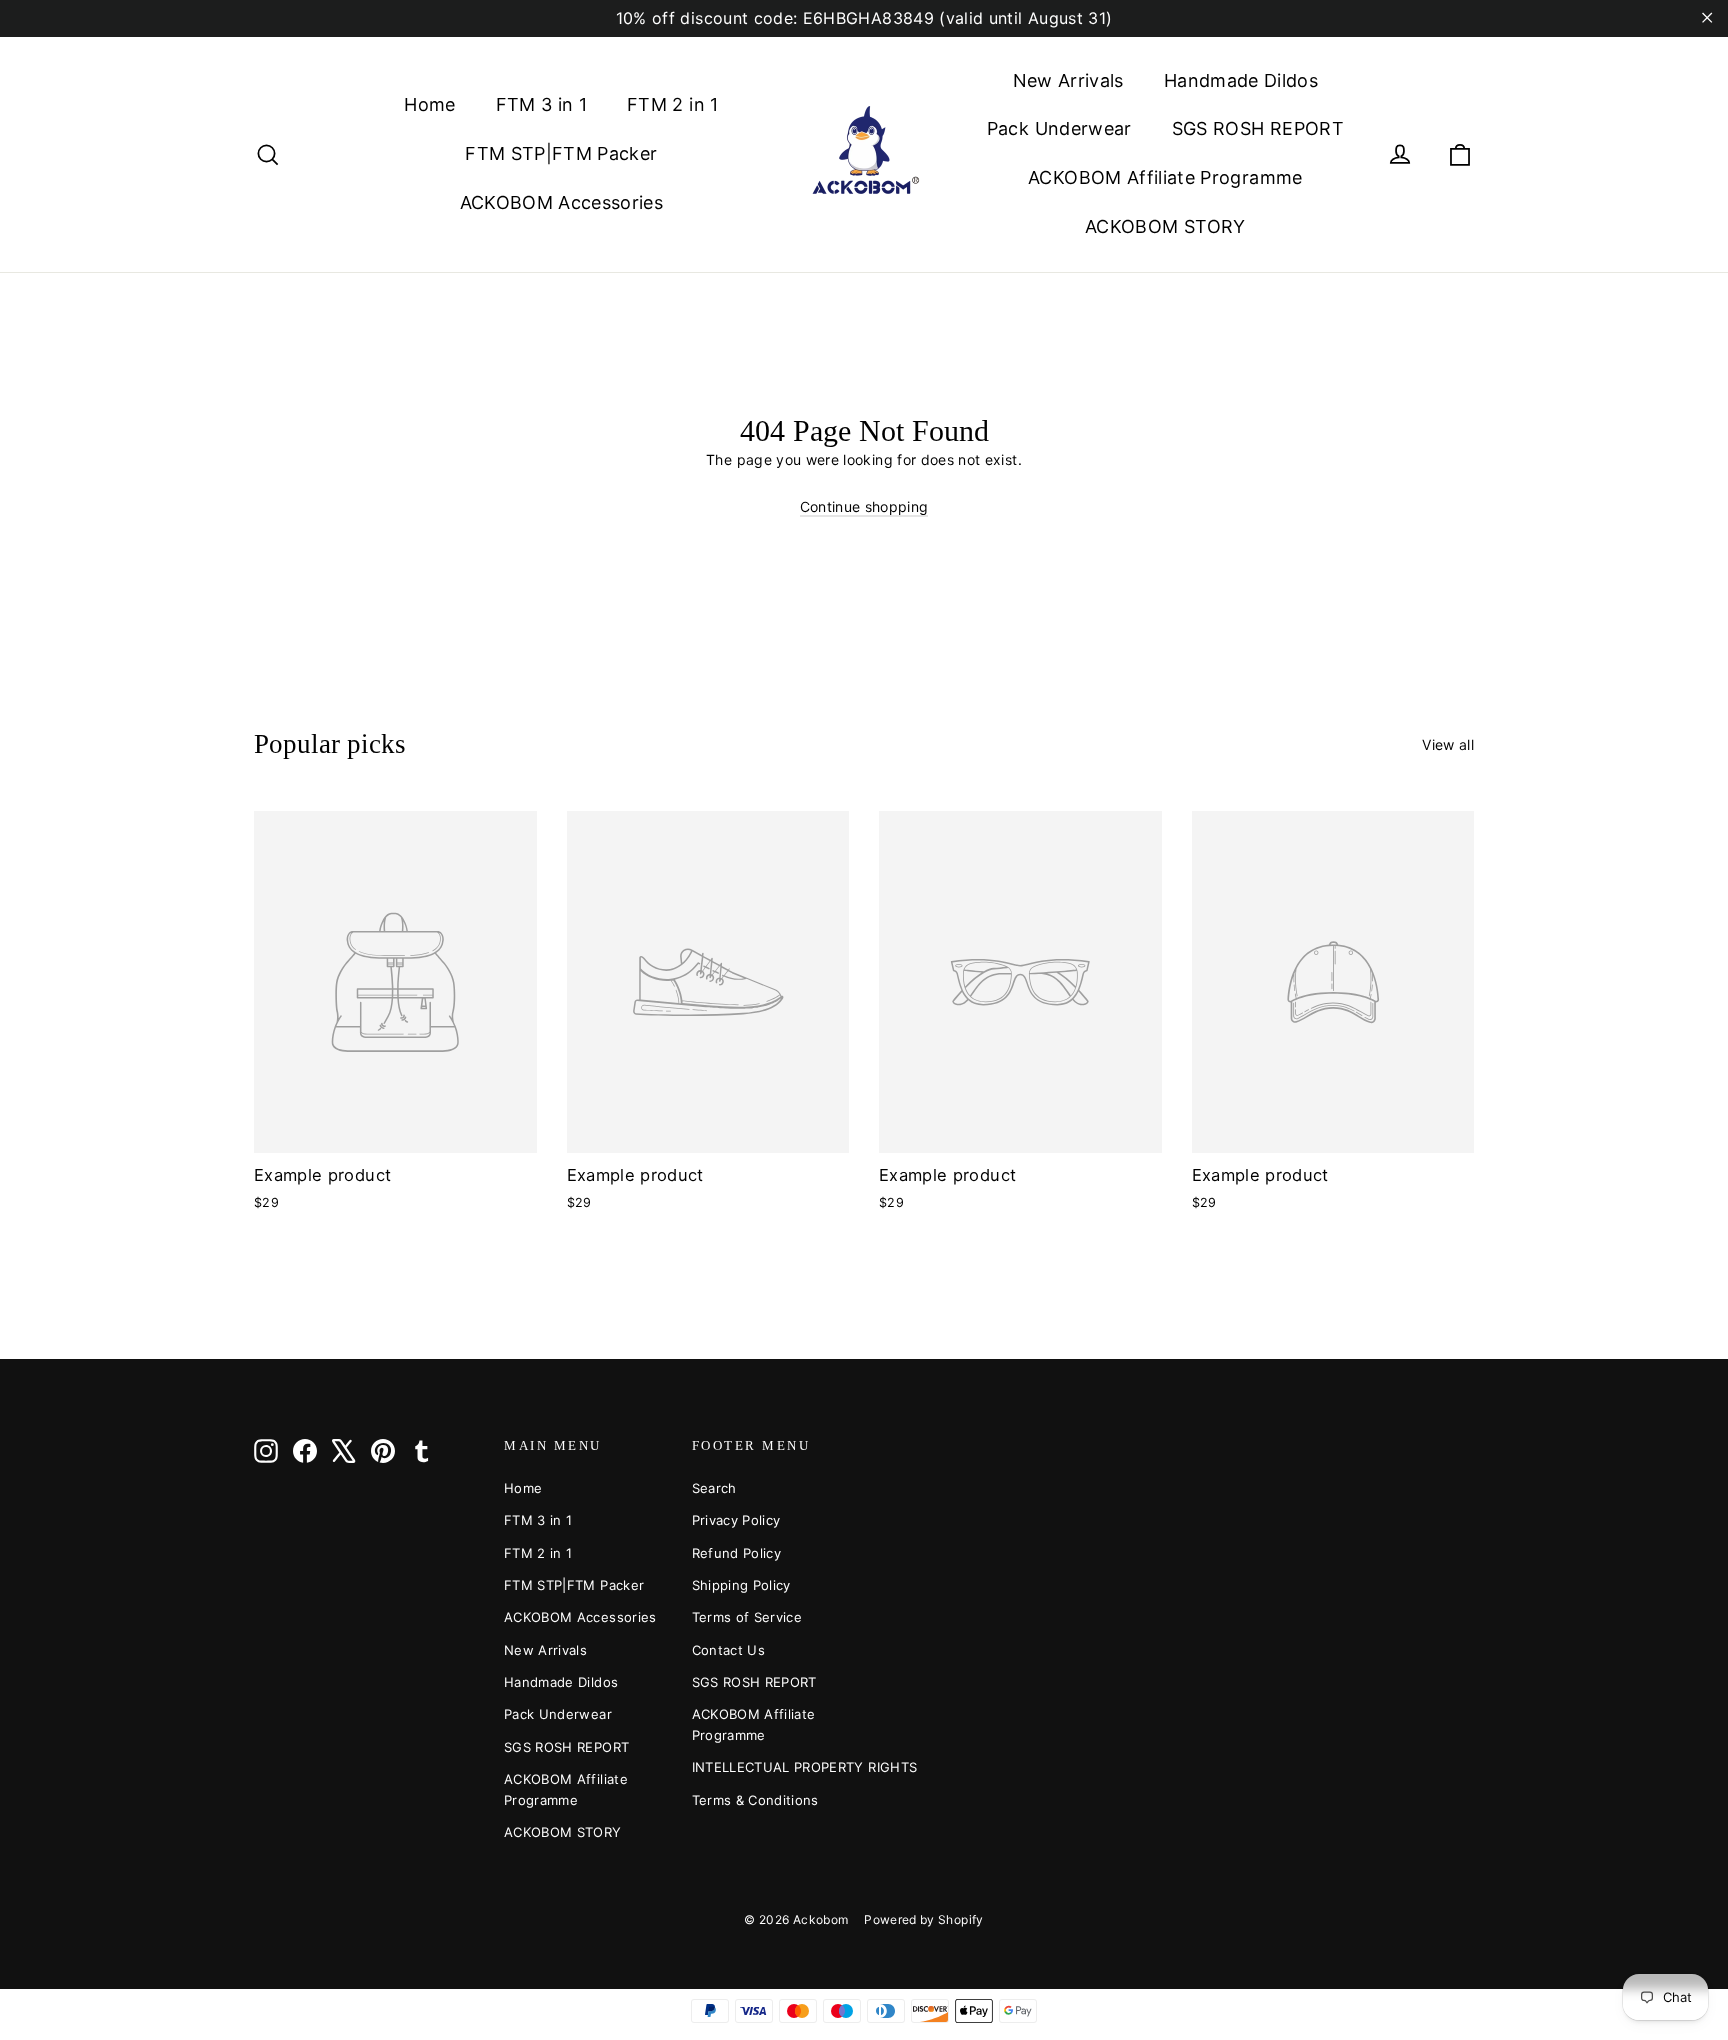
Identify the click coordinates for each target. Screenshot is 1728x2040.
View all (1448, 744)
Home (429, 104)
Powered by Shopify (923, 1919)
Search (714, 1488)
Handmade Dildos (1241, 80)
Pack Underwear (1059, 128)
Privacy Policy (736, 1520)
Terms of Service (747, 1617)
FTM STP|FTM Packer (561, 153)
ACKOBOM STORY (1165, 226)
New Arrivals (1068, 80)
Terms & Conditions (755, 1800)
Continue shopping (864, 506)
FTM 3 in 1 (542, 104)
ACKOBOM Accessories (562, 202)
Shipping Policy (741, 1585)
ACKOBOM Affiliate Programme (1165, 177)
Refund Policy (737, 1553)
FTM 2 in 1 (673, 104)
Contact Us (729, 1650)
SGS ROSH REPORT (1258, 128)
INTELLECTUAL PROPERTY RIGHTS (771, 1767)
